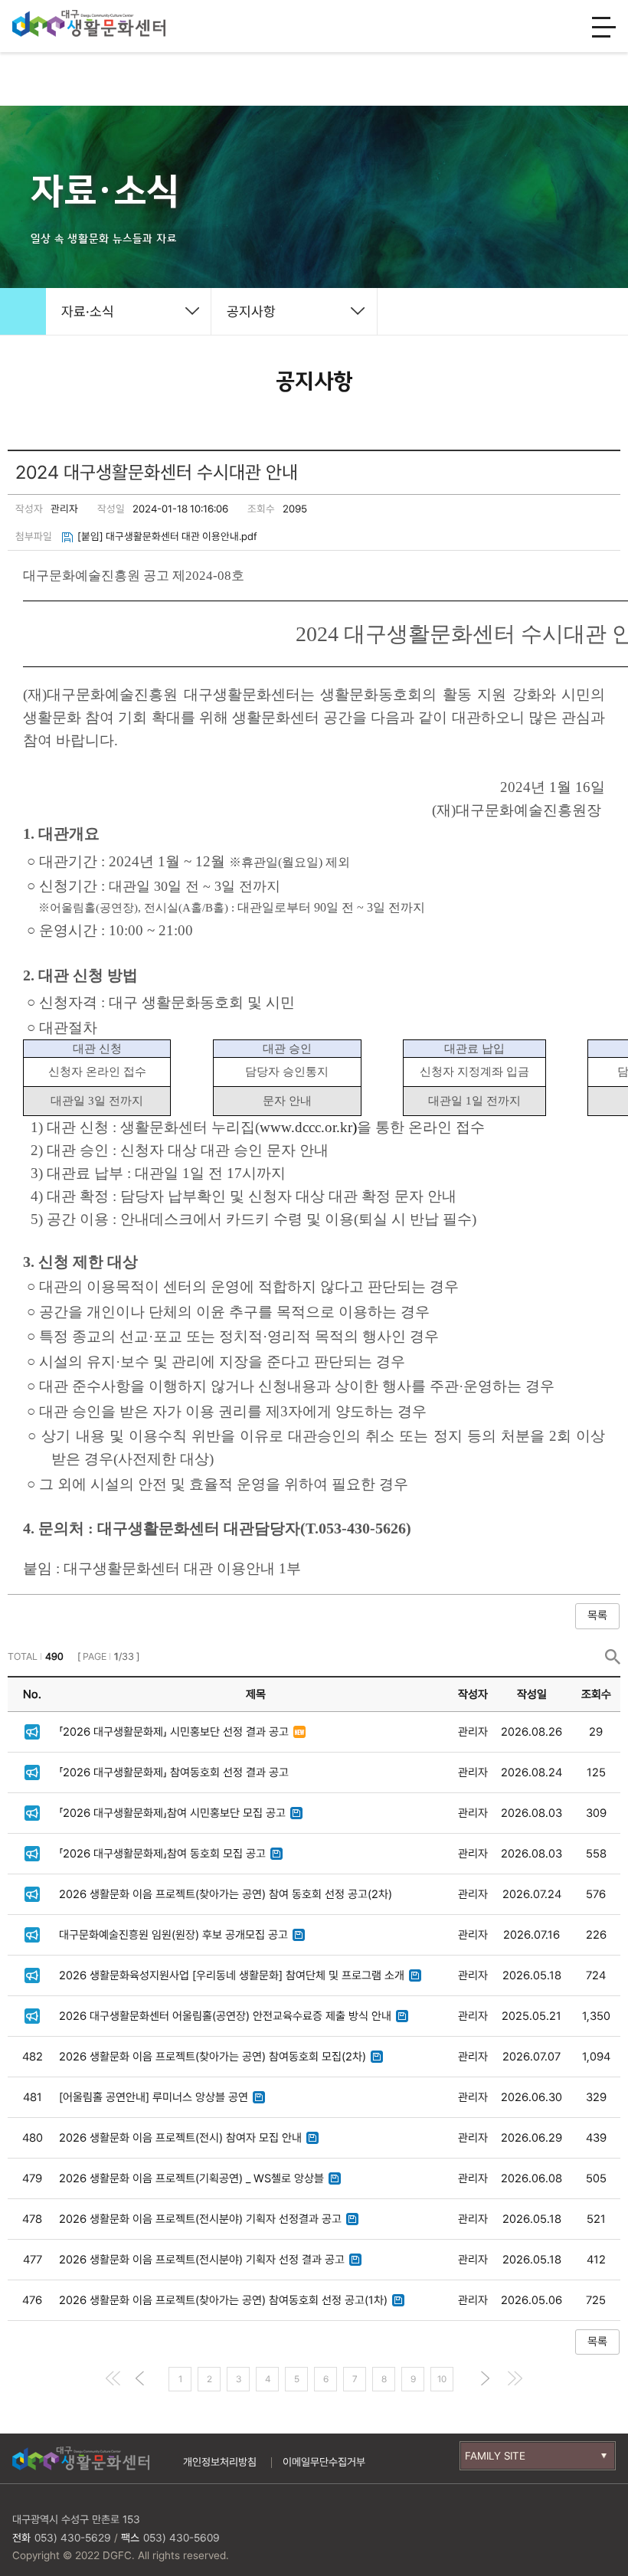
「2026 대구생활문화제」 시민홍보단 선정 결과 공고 (174, 1732)
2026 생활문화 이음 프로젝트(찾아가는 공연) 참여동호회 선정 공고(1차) (223, 2300)
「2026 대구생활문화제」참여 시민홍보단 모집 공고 (172, 1813)
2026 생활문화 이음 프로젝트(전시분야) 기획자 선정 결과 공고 (202, 2260)
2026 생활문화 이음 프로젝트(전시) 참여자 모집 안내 (180, 2138)
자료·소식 (88, 311)
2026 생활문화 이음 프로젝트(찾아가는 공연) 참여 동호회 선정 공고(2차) (226, 1894)
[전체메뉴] (604, 28)
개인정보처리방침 (220, 2462)
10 (442, 2379)
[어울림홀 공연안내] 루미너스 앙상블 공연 (154, 2097)
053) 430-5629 (73, 2538)
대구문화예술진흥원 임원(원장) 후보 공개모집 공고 (173, 1935)
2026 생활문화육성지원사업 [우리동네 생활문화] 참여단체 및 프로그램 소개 (232, 1975)
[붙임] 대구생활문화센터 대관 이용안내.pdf (167, 536)
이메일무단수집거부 (324, 2462)
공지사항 (251, 311)
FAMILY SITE (495, 2456)
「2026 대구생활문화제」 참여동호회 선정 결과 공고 (174, 1772)
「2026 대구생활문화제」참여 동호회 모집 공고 (162, 1854)
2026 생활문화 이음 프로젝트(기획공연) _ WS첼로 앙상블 (191, 2178)
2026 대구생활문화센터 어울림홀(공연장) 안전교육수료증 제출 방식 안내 (225, 2016)
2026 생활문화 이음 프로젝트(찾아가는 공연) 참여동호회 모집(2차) (213, 2057)
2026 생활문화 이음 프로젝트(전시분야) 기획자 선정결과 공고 (200, 2219)
